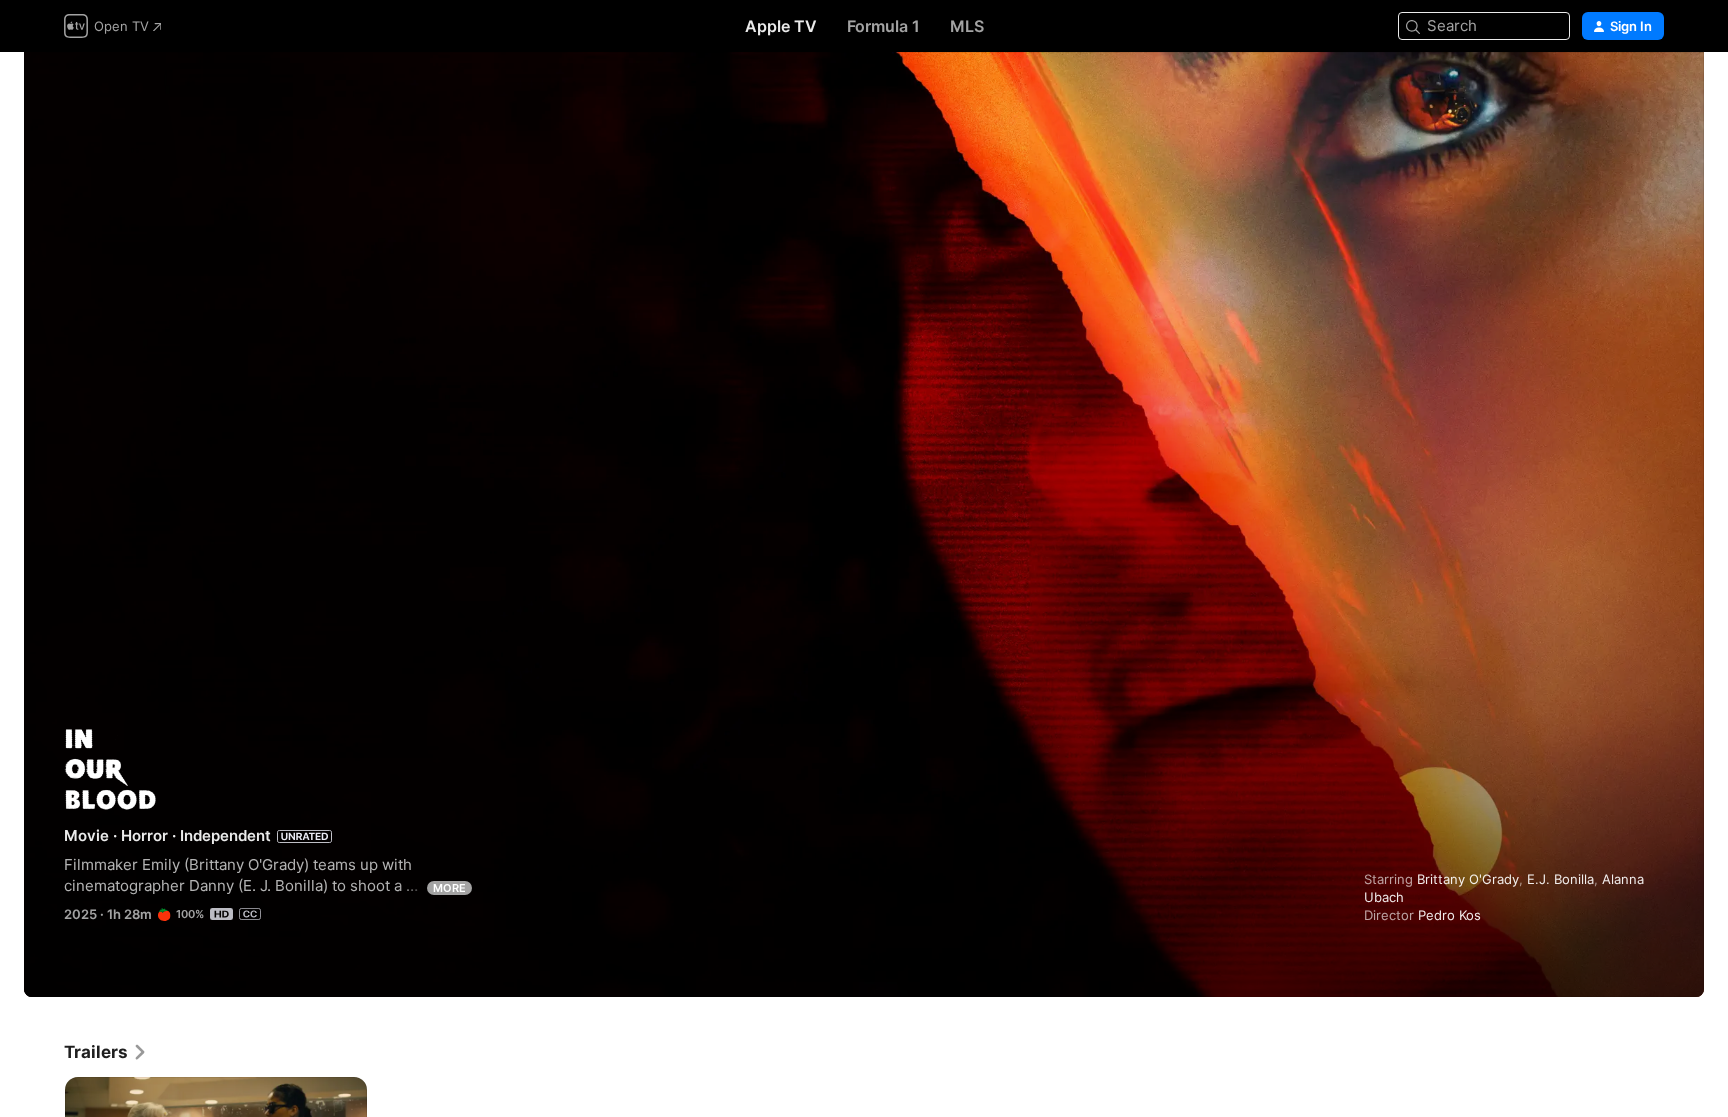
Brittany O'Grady (1468, 879)
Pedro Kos (1449, 915)
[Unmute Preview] (1650, 91)
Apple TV (781, 26)
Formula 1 (883, 26)
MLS (967, 26)
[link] (106, 1052)
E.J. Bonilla (1560, 879)
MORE (449, 888)
